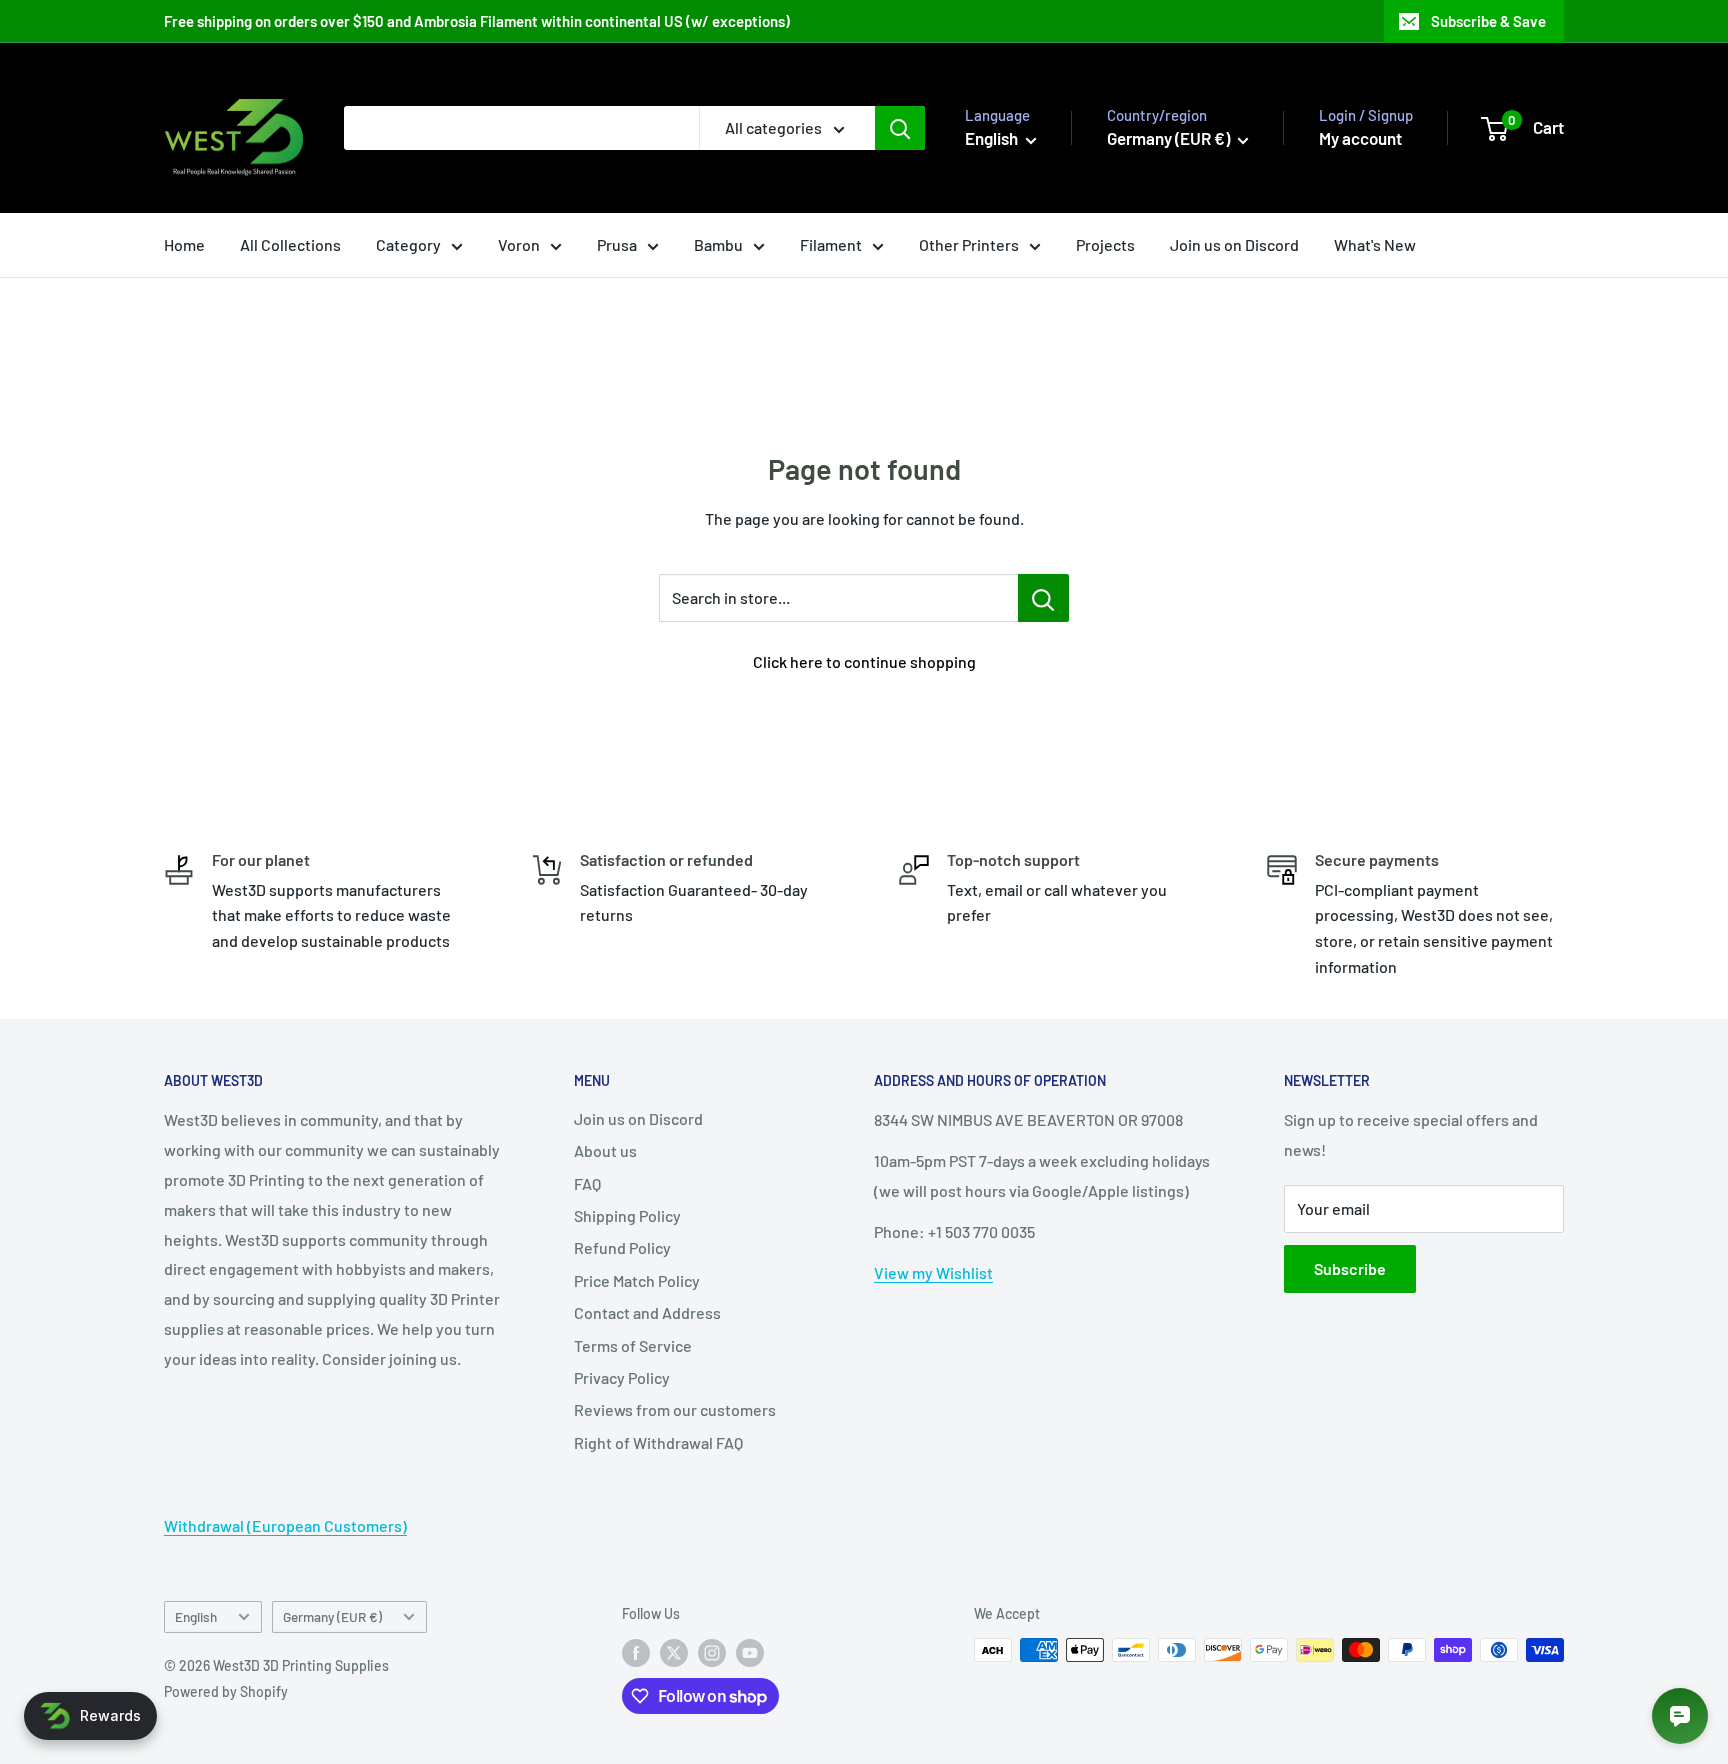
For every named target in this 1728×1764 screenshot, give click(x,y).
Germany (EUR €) (332, 1616)
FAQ (587, 1183)
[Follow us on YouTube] (750, 1652)
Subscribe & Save (1488, 21)
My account (1360, 138)
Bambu (718, 244)
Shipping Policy (627, 1215)
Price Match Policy (637, 1280)
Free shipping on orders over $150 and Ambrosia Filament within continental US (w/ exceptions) (477, 21)
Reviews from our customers (675, 1409)
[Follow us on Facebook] (636, 1652)
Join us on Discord (1234, 244)
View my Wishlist (933, 1272)
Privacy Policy (622, 1377)
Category (408, 244)
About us (605, 1150)
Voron (519, 244)
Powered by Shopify (226, 1691)
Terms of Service (633, 1345)
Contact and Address (647, 1312)
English (196, 1616)
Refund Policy (622, 1247)
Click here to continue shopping (864, 661)
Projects (1105, 244)
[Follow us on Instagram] (712, 1652)
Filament (831, 244)
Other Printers (969, 244)
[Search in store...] (1043, 598)
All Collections (290, 244)
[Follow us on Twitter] (674, 1652)
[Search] (900, 128)
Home (184, 244)
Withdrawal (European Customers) (285, 1525)
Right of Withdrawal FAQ (658, 1442)
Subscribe (1350, 1268)
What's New (1375, 244)
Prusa (617, 244)
